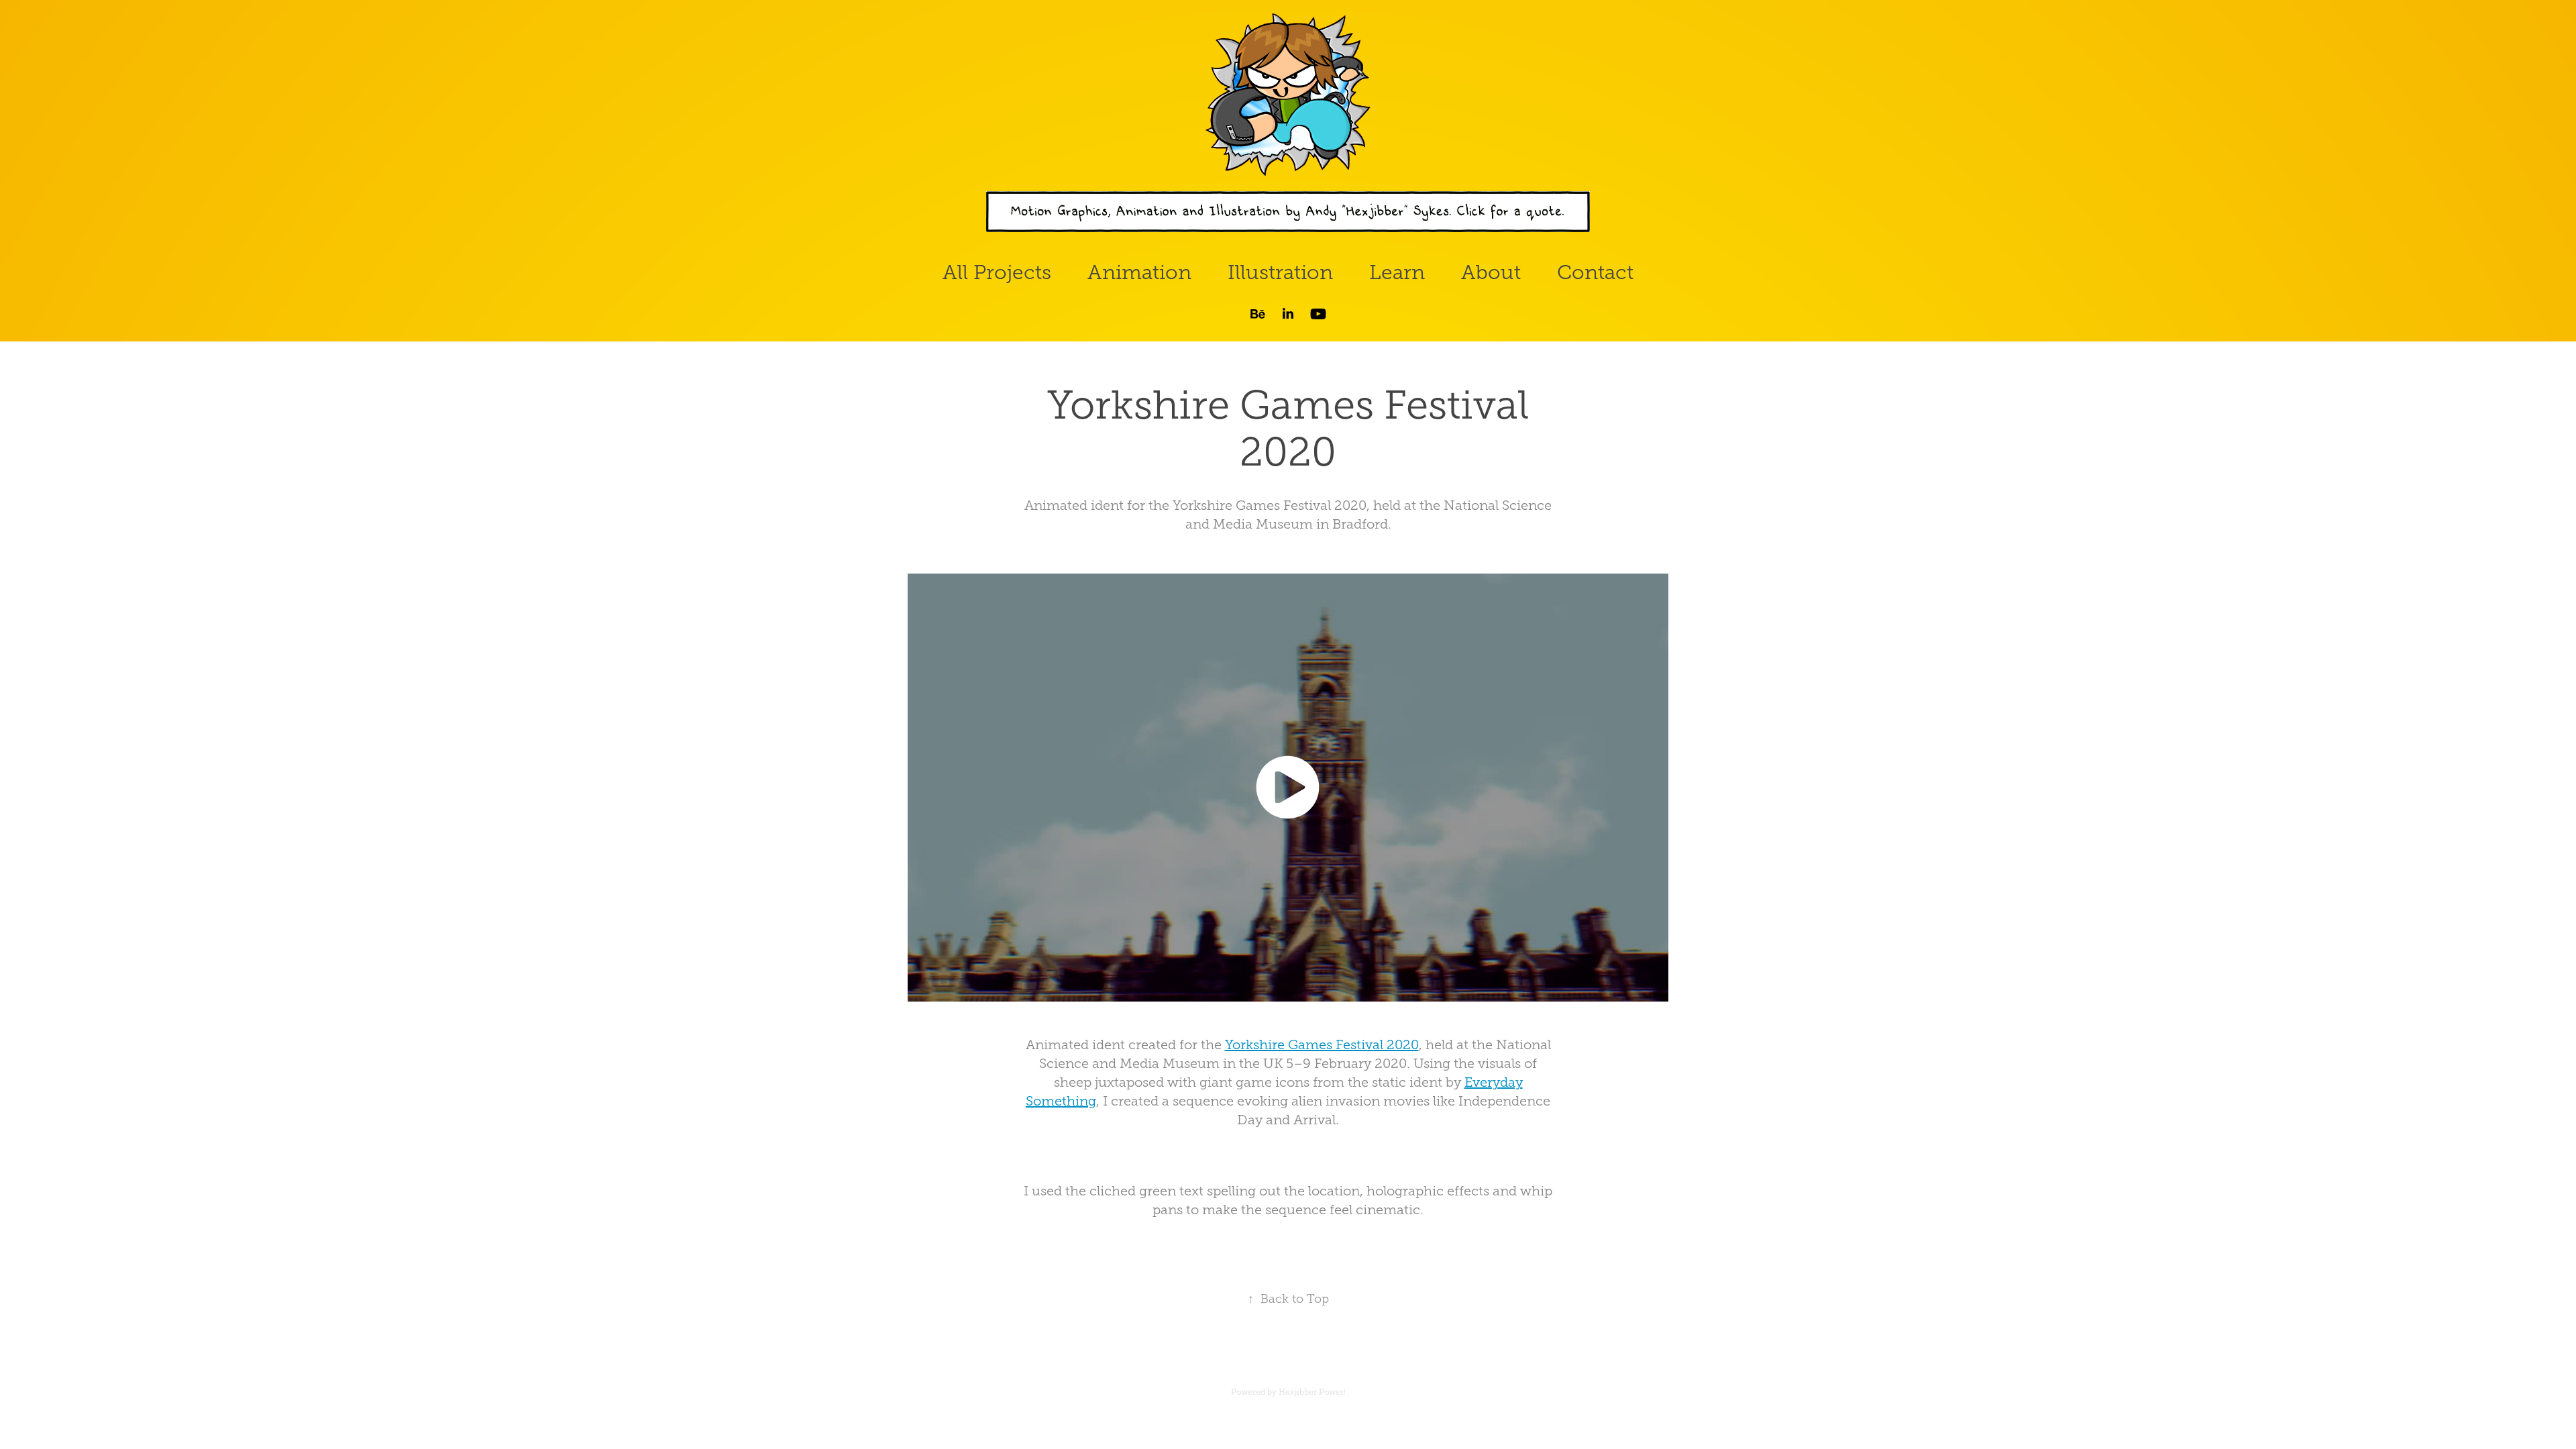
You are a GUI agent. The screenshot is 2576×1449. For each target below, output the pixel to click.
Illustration (1280, 272)
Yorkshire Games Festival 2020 (1322, 1044)
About (1491, 272)
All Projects (997, 272)
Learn (1397, 272)
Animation (1139, 272)
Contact (1595, 272)
